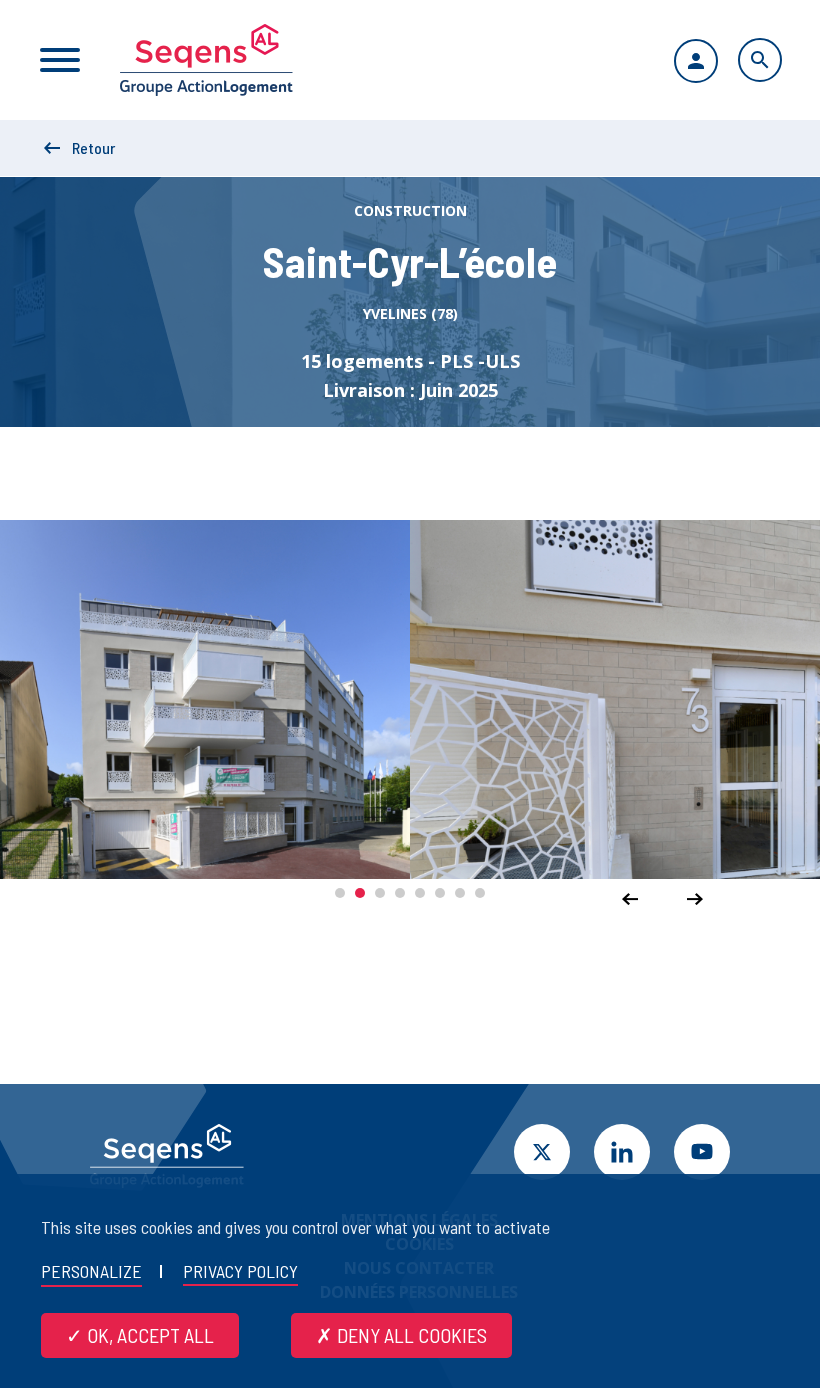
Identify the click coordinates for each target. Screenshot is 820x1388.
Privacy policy (240, 1271)
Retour (93, 147)
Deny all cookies (410, 1335)
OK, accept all (148, 1335)
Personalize (91, 1271)
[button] (340, 893)
